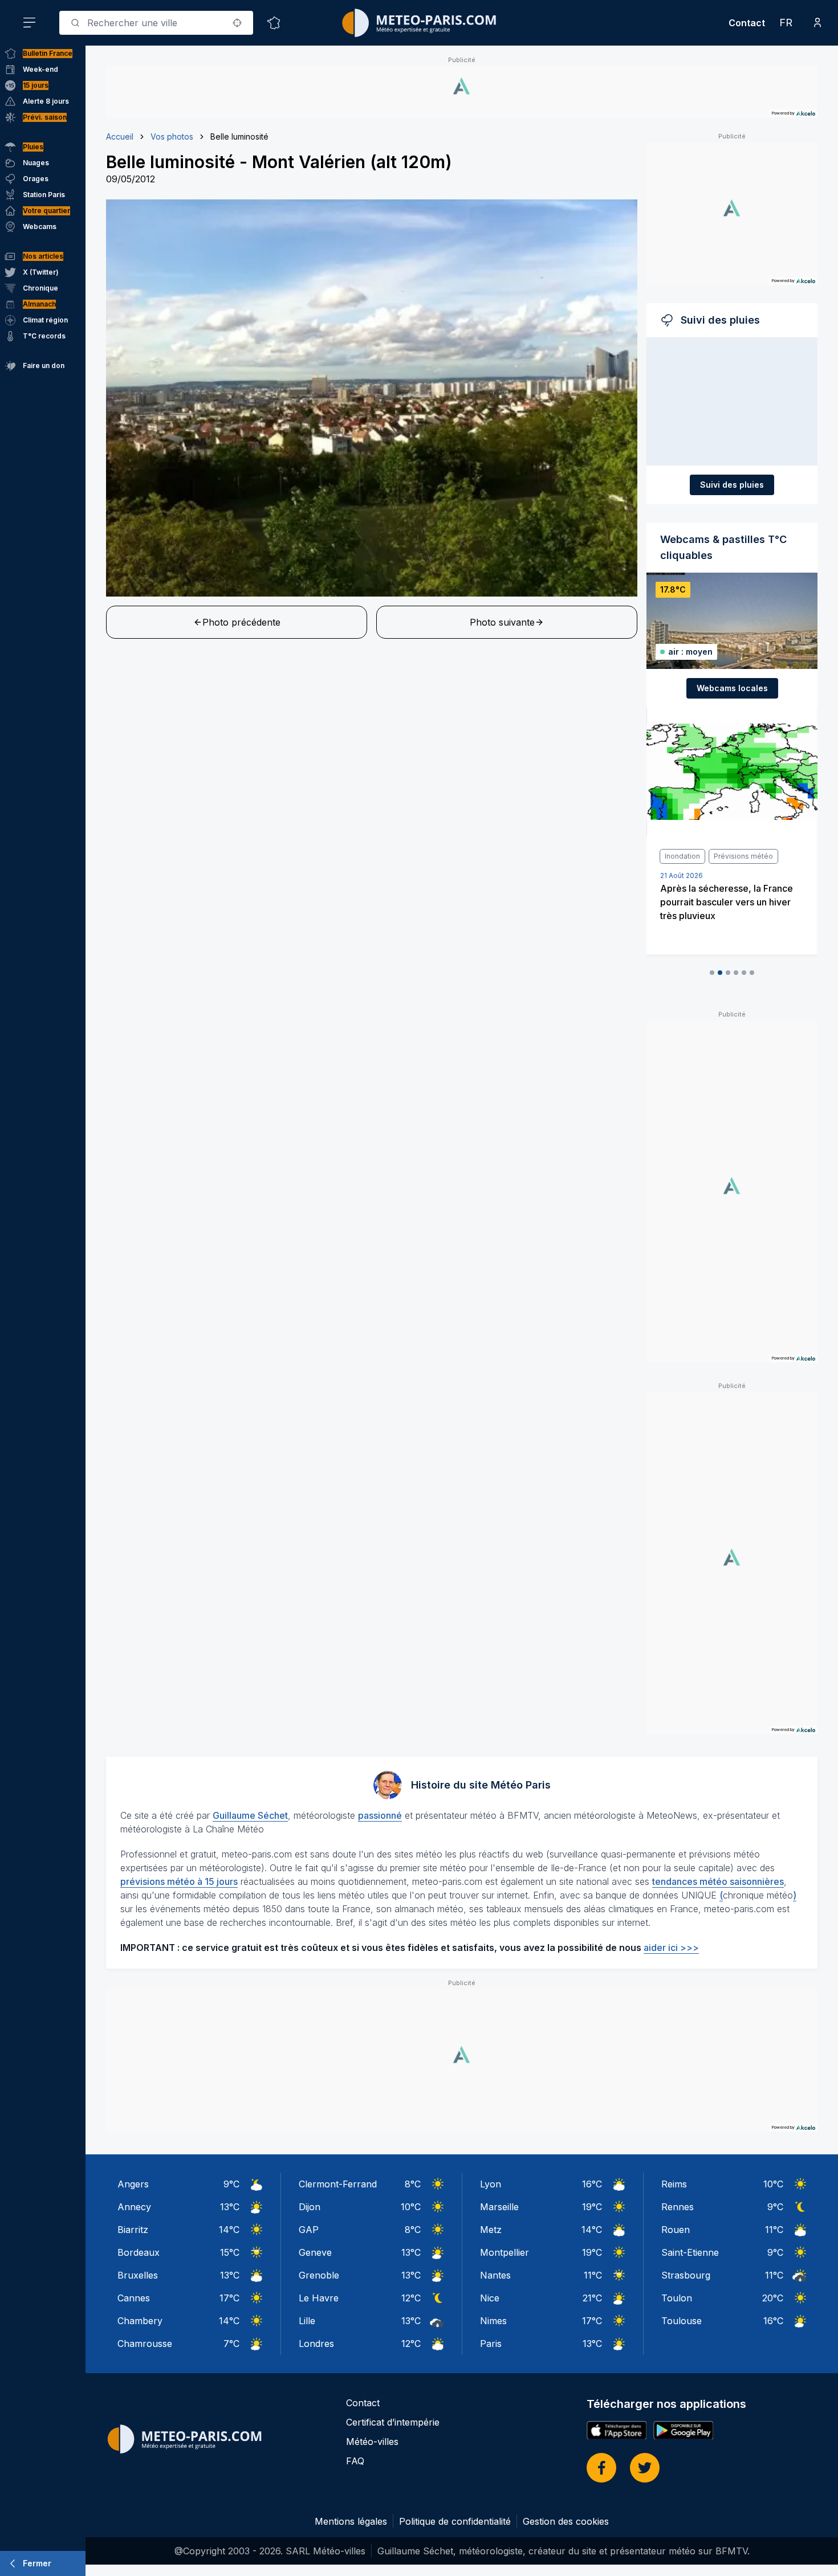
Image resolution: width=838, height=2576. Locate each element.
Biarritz (133, 2230)
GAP (309, 2230)
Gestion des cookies (566, 2521)
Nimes (493, 2321)
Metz (491, 2230)
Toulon (677, 2298)
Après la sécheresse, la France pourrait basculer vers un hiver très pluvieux (727, 902)
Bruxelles (138, 2275)
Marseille (499, 2207)
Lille (307, 2321)
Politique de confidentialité (455, 2521)
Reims (674, 2184)
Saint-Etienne (690, 2252)
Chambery (140, 2321)
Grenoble (319, 2275)
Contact (747, 23)
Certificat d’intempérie (393, 2422)
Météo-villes (372, 2442)
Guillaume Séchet (250, 1815)
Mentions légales (351, 2521)
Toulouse (682, 2321)
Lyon (491, 2184)
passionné (380, 1815)
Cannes (134, 2298)
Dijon (310, 2207)
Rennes (678, 2207)
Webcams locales (732, 688)
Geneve (315, 2252)
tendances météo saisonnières (718, 1881)
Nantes (495, 2275)
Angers (133, 2184)
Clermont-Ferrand (338, 2184)
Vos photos (172, 136)
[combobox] (156, 23)
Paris (491, 2344)
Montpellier (505, 2252)
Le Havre (319, 2298)
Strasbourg (686, 2275)
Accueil (120, 136)
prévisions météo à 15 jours (179, 1881)
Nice (490, 2298)
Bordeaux (139, 2252)
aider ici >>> (671, 1948)
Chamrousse (145, 2344)
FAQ (355, 2461)
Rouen (676, 2230)
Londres (316, 2344)
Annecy (134, 2207)
